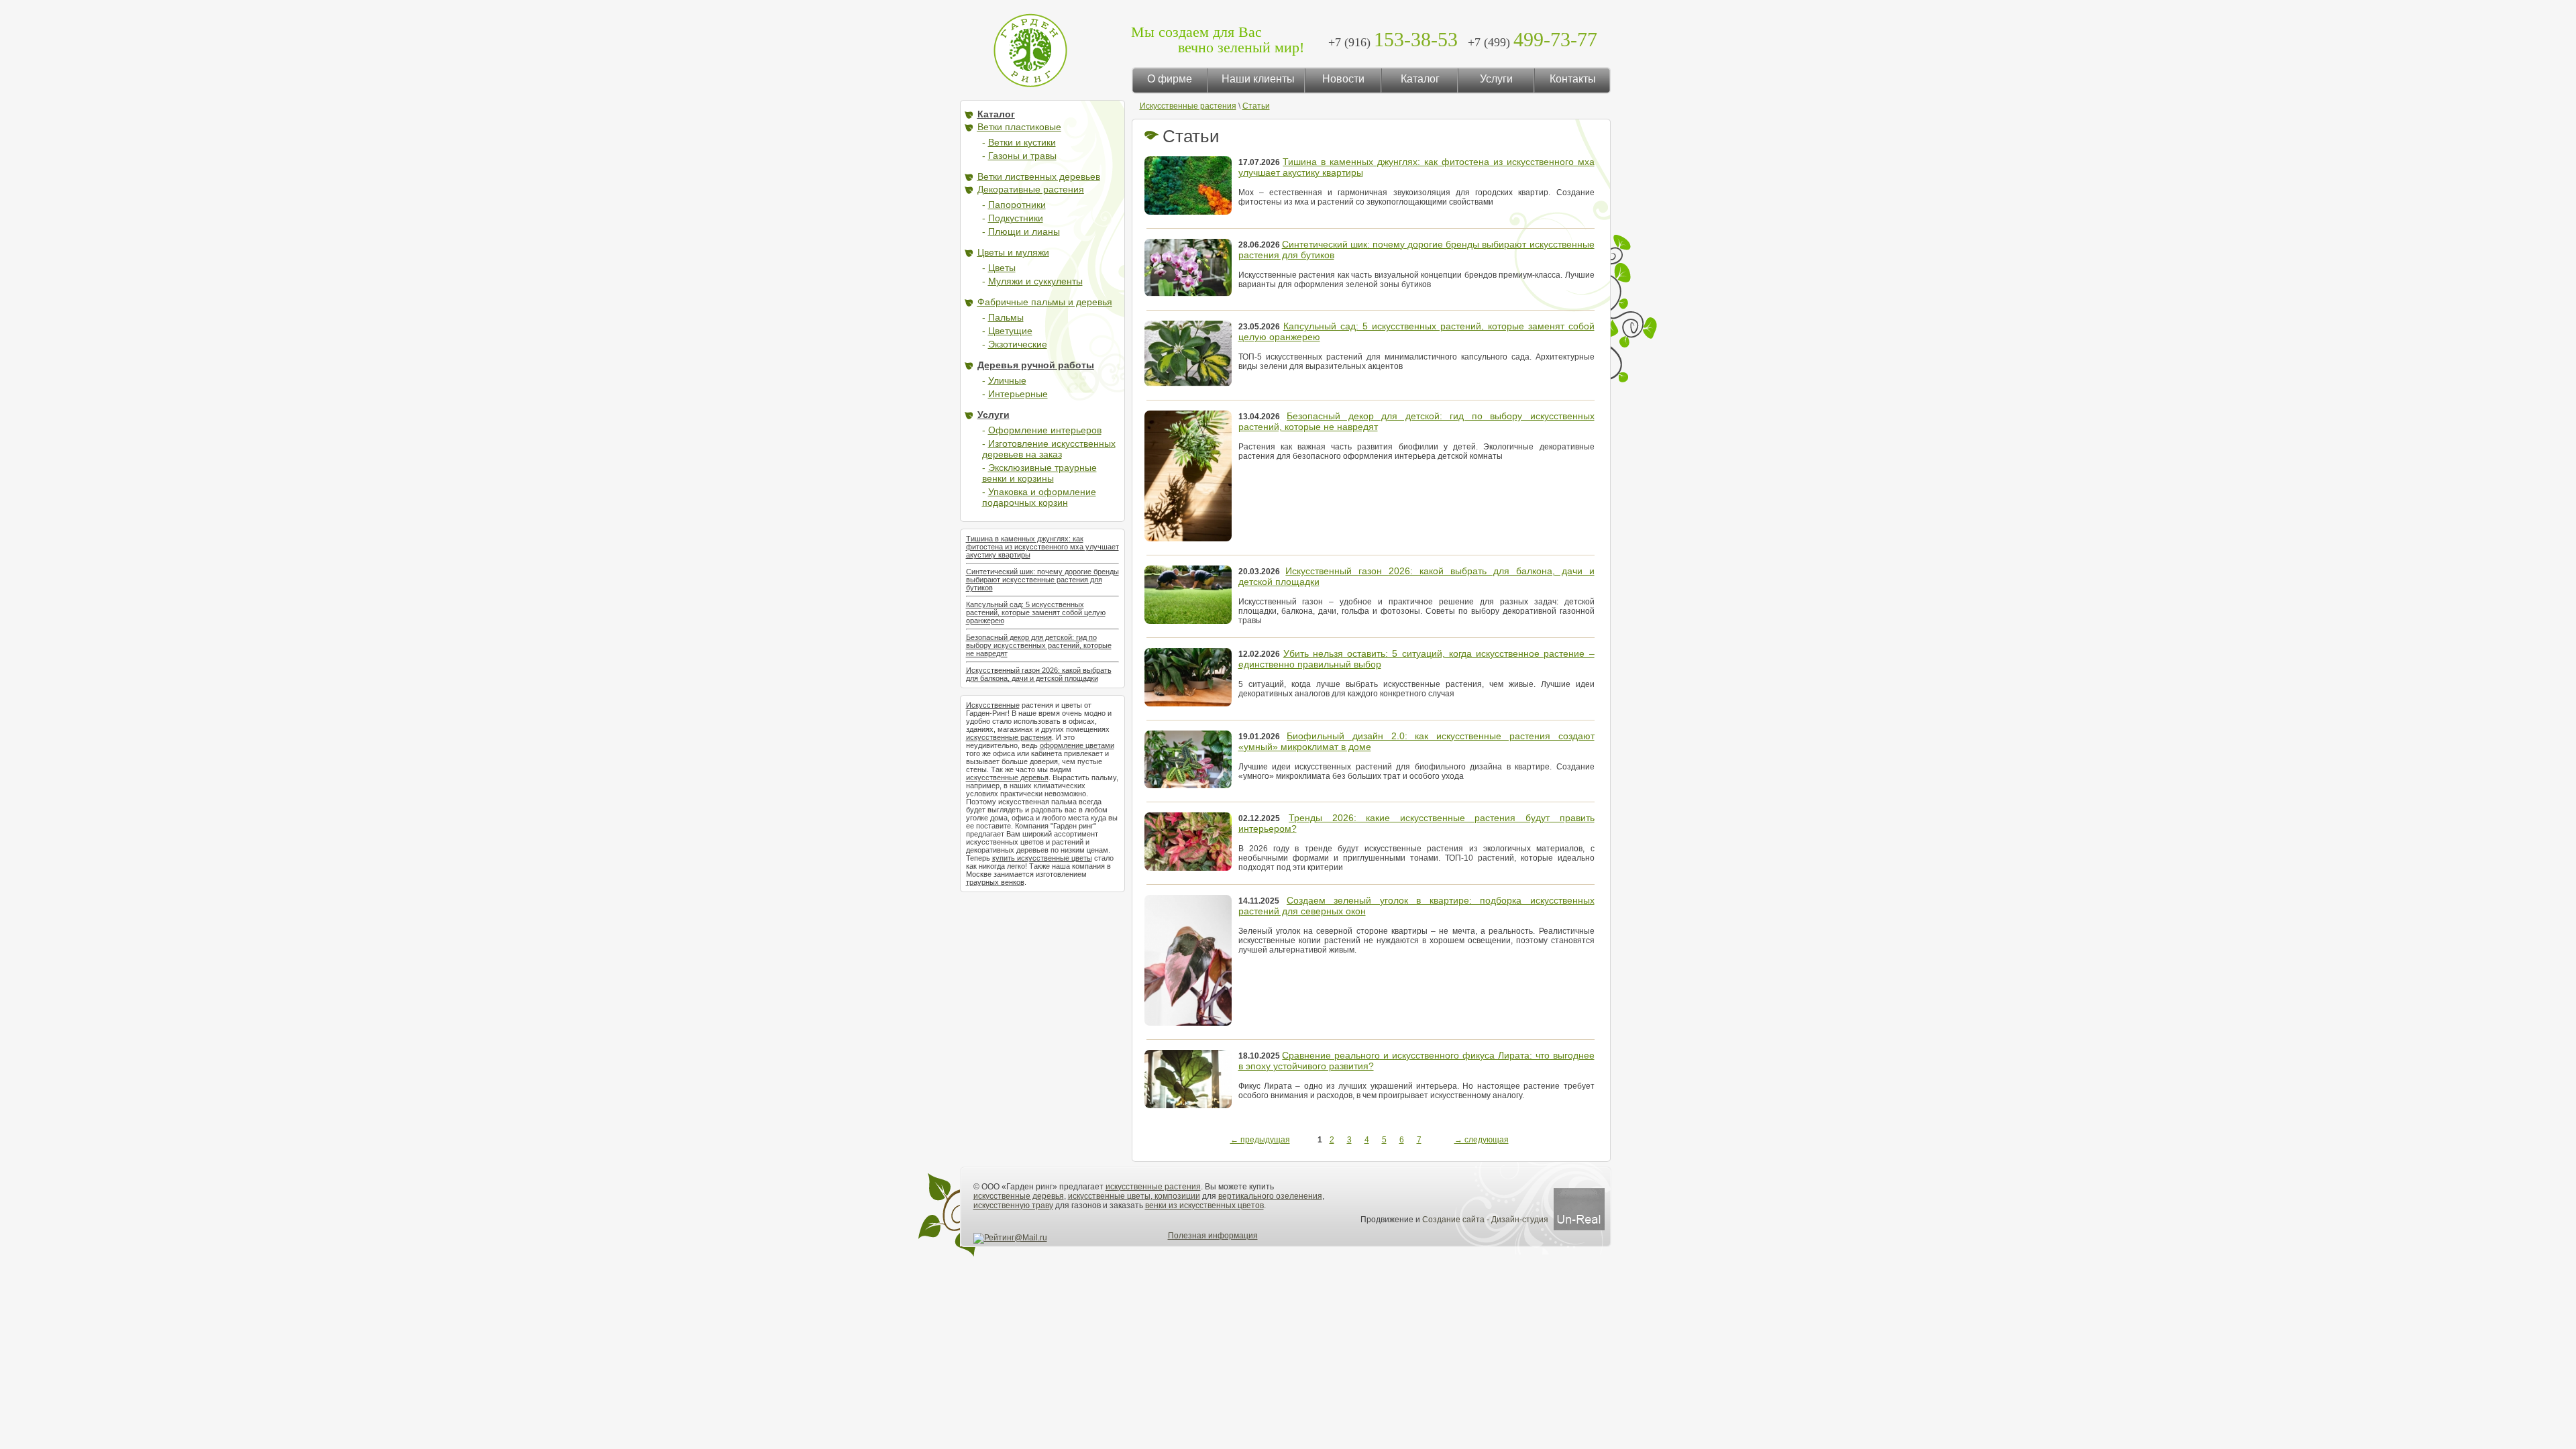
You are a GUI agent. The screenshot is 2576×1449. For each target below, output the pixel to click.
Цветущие (1010, 331)
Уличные (1007, 380)
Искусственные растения (1188, 106)
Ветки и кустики (1022, 142)
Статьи (1256, 106)
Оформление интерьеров (1045, 430)
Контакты (1573, 79)
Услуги (1496, 79)
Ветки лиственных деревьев (1039, 176)
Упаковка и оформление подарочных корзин (1039, 497)
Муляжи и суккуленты (1035, 281)
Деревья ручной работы (1036, 365)
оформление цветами (1077, 745)
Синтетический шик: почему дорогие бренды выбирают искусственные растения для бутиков (1042, 580)
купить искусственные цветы (1042, 858)
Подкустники (1016, 218)
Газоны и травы (1022, 156)
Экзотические (1018, 344)
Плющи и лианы (1024, 231)
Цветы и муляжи (1013, 252)
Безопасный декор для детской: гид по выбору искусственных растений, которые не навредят (1039, 645)
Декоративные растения (1031, 189)
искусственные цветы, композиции (1134, 1196)
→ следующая (1482, 1140)
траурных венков (995, 882)
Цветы (1002, 268)
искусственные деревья (1007, 777)
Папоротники (1017, 205)
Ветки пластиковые (1019, 127)
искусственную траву (1013, 1205)
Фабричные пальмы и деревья (1045, 302)
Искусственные (993, 705)
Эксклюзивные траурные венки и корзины (1039, 473)
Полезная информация (1213, 1236)
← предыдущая (1260, 1140)
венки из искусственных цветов (1204, 1205)
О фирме (1170, 79)
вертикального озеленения (1270, 1196)
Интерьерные (1018, 394)
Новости (1343, 79)
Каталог (1420, 79)
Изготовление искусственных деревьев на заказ (1049, 449)
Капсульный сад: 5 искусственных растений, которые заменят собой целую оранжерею (1036, 612)
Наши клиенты (1258, 79)
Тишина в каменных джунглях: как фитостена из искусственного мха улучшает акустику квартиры (1042, 547)
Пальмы (1006, 317)
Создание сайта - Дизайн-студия (1486, 1220)
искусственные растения (1009, 737)
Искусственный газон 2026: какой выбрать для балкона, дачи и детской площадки (1039, 674)
